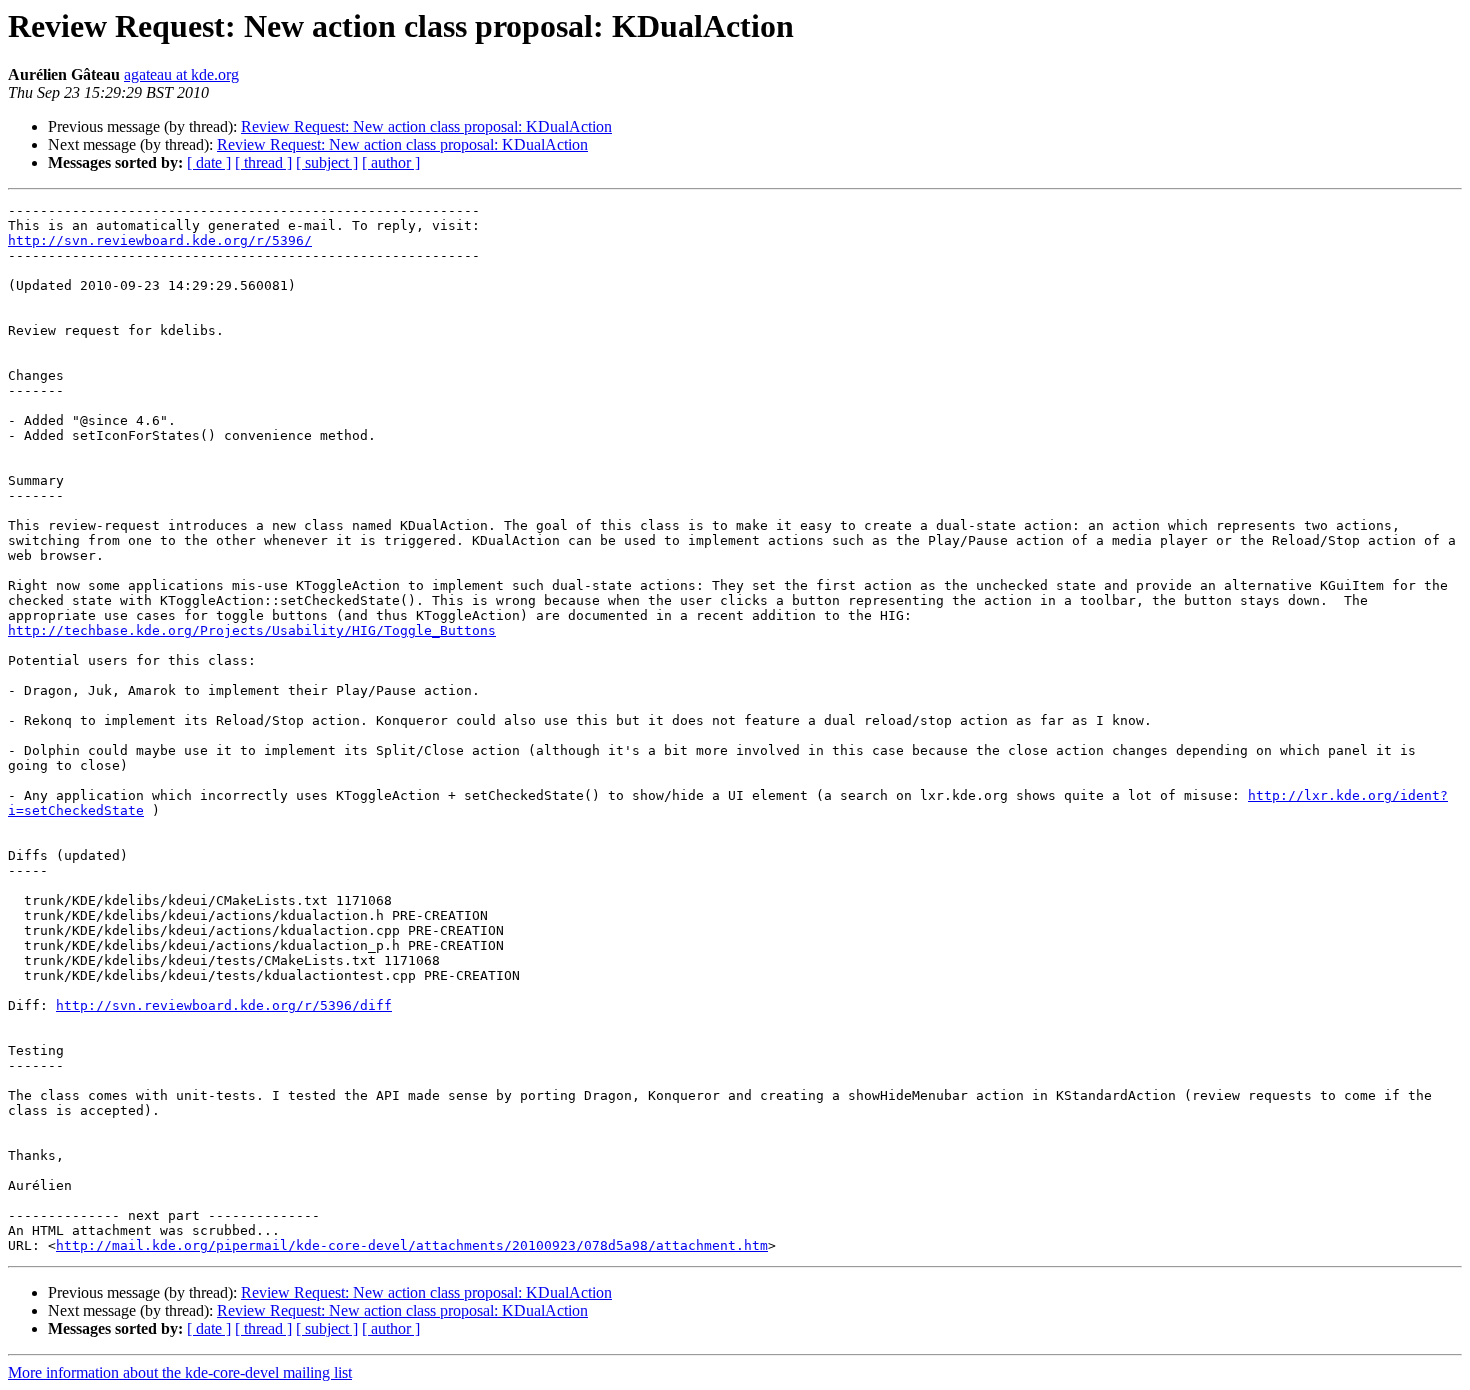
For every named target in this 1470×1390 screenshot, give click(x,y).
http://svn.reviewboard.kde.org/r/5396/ (160, 240)
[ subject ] (327, 162)
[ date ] (209, 162)
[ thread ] (263, 162)
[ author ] (391, 162)
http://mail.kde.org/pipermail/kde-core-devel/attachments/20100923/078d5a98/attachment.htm (412, 1245)
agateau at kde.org (181, 74)
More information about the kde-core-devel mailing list (180, 1372)
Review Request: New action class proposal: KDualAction (426, 126)
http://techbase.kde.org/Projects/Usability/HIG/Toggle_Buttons (252, 630)
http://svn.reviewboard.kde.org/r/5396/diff (224, 1005)
